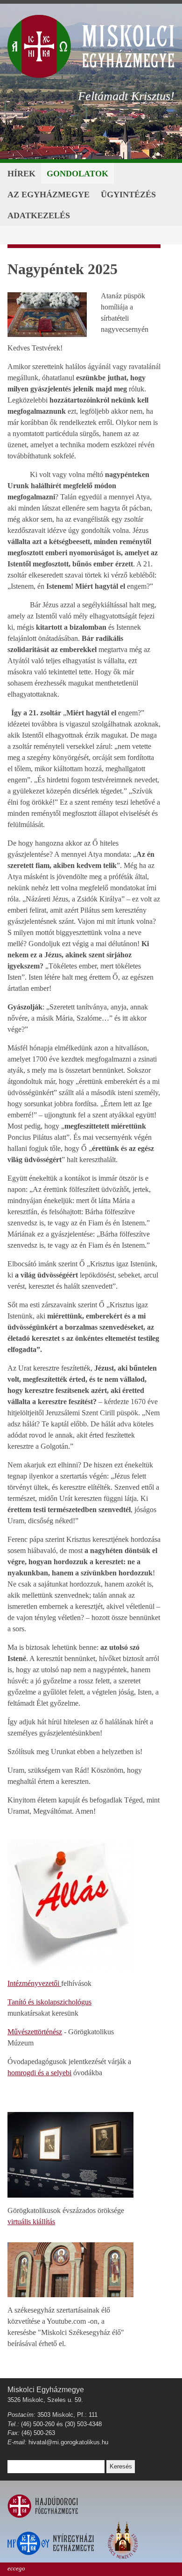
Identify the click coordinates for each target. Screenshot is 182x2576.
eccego (16, 2568)
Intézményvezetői (34, 1983)
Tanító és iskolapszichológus (49, 2002)
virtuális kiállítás (31, 2222)
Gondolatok (77, 174)
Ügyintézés (128, 195)
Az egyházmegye (49, 195)
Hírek (21, 174)
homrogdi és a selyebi (39, 2073)
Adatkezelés (39, 215)
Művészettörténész (35, 2032)
